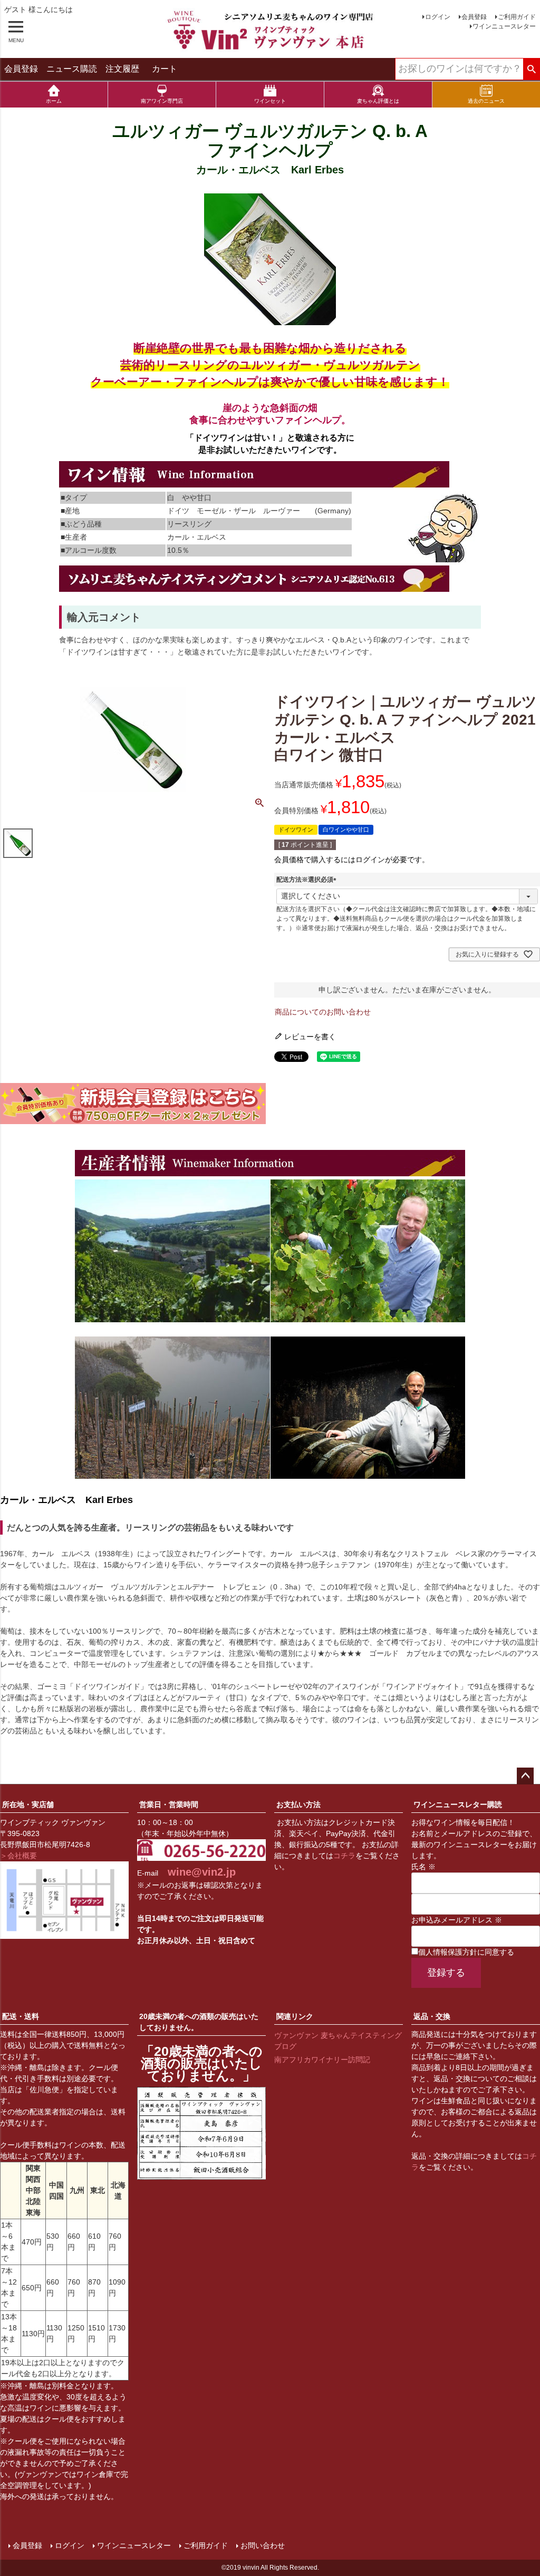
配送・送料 (21, 2016)
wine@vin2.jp (202, 1872)
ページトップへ (525, 1776)
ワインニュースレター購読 (458, 1804)
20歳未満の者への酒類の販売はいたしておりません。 (199, 2022)
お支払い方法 (298, 1804)
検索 (531, 70)
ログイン (438, 17)
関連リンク (295, 2016)
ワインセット (270, 101)
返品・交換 (432, 2016)
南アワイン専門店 (162, 101)
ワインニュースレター (504, 26)
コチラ (344, 1856)
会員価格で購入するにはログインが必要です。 (352, 860)
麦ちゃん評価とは (378, 101)
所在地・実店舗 (28, 1804)
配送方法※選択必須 (308, 880)
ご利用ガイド (517, 17)
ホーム (54, 101)
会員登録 (474, 17)
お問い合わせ (263, 2545)
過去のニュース (486, 101)
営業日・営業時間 (169, 1804)
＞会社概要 (18, 1856)
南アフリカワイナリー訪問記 (322, 2060)
